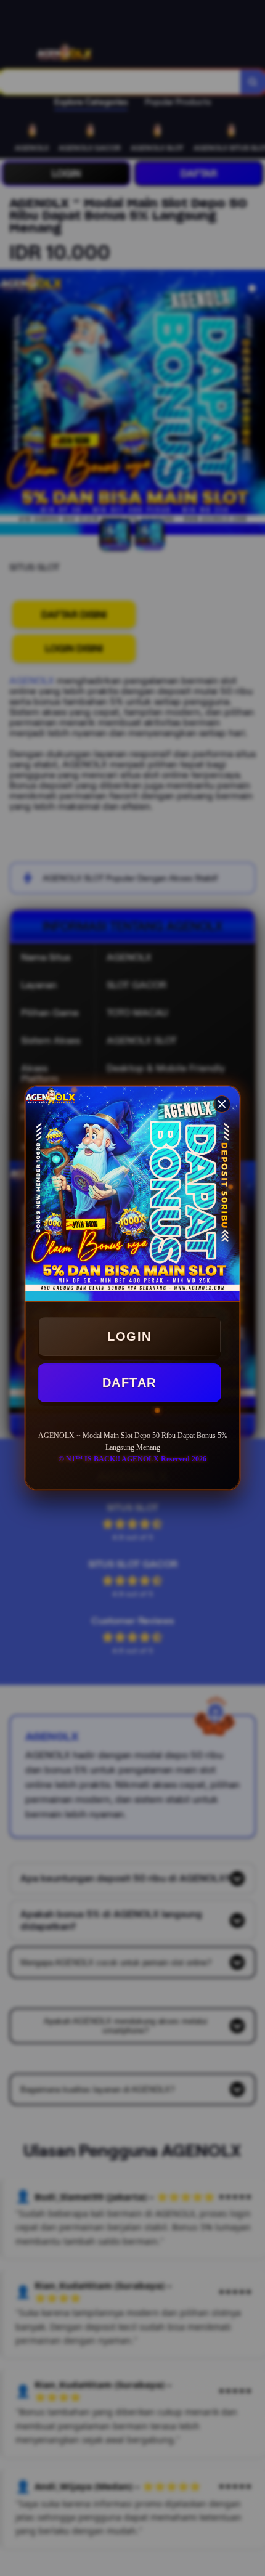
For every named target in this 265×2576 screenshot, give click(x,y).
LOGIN (129, 1336)
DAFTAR (129, 1383)
